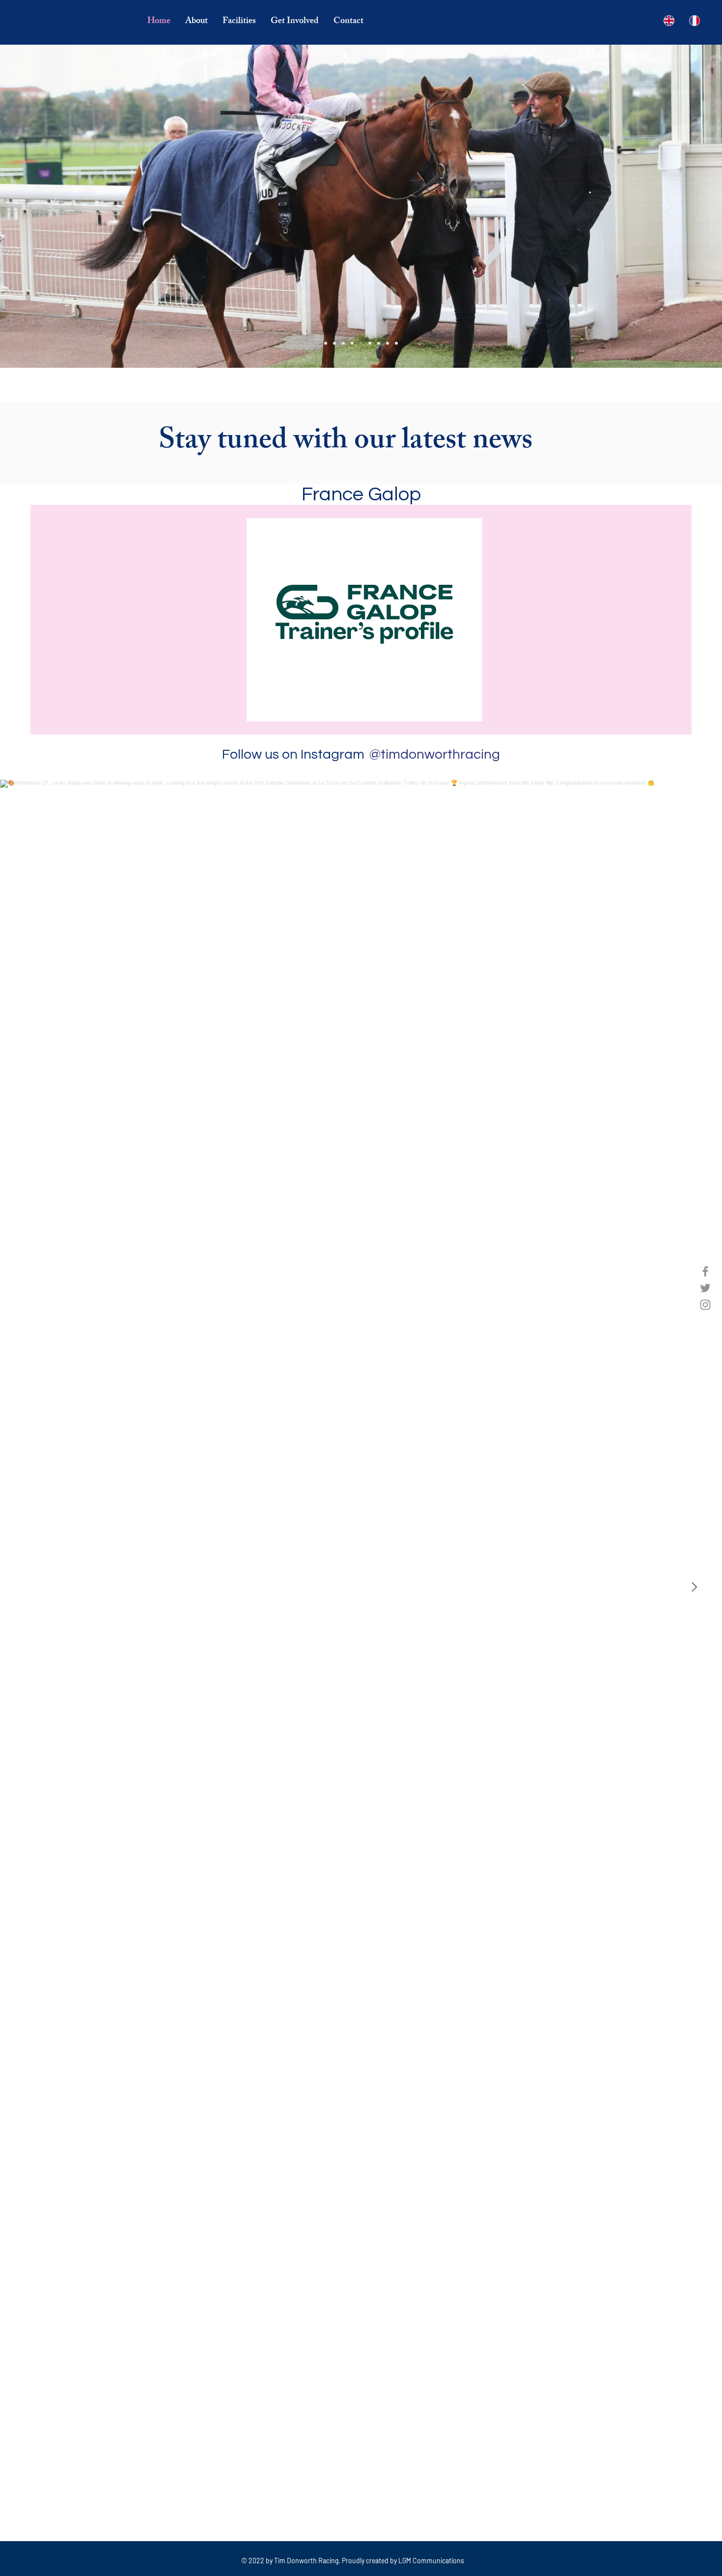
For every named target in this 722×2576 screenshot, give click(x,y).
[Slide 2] (334, 343)
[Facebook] (705, 1271)
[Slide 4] (352, 343)
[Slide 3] (343, 343)
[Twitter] (705, 1288)
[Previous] (54, 206)
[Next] (668, 206)
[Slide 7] (379, 343)
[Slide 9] (396, 343)
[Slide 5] (361, 343)
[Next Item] (694, 1587)
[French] (694, 21)
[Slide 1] (326, 343)
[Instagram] (705, 1305)
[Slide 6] (370, 343)
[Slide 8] (388, 343)
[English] (669, 21)
